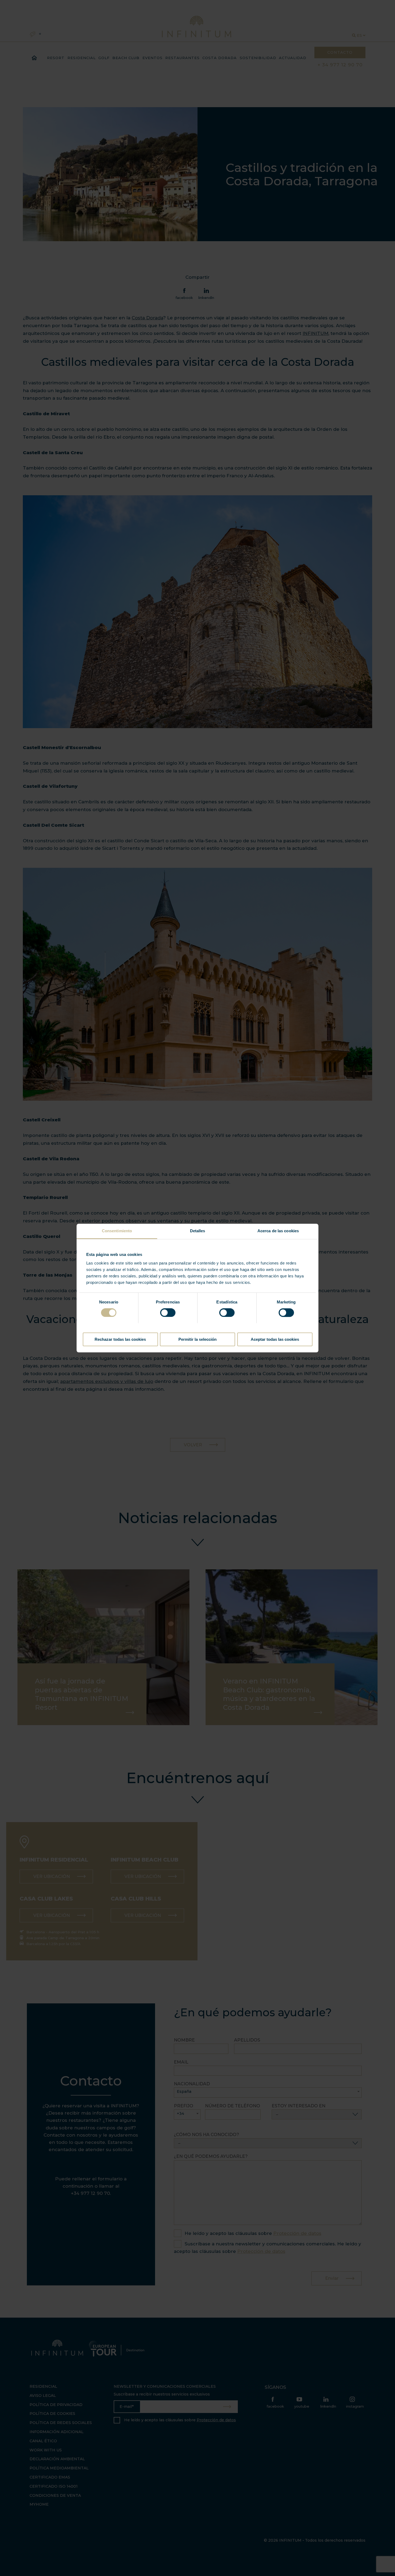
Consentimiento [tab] (117, 1231)
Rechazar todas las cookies (120, 1339)
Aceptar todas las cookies (275, 1339)
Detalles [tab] (198, 1231)
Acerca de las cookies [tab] (278, 1231)
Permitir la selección (198, 1339)
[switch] (168, 1313)
